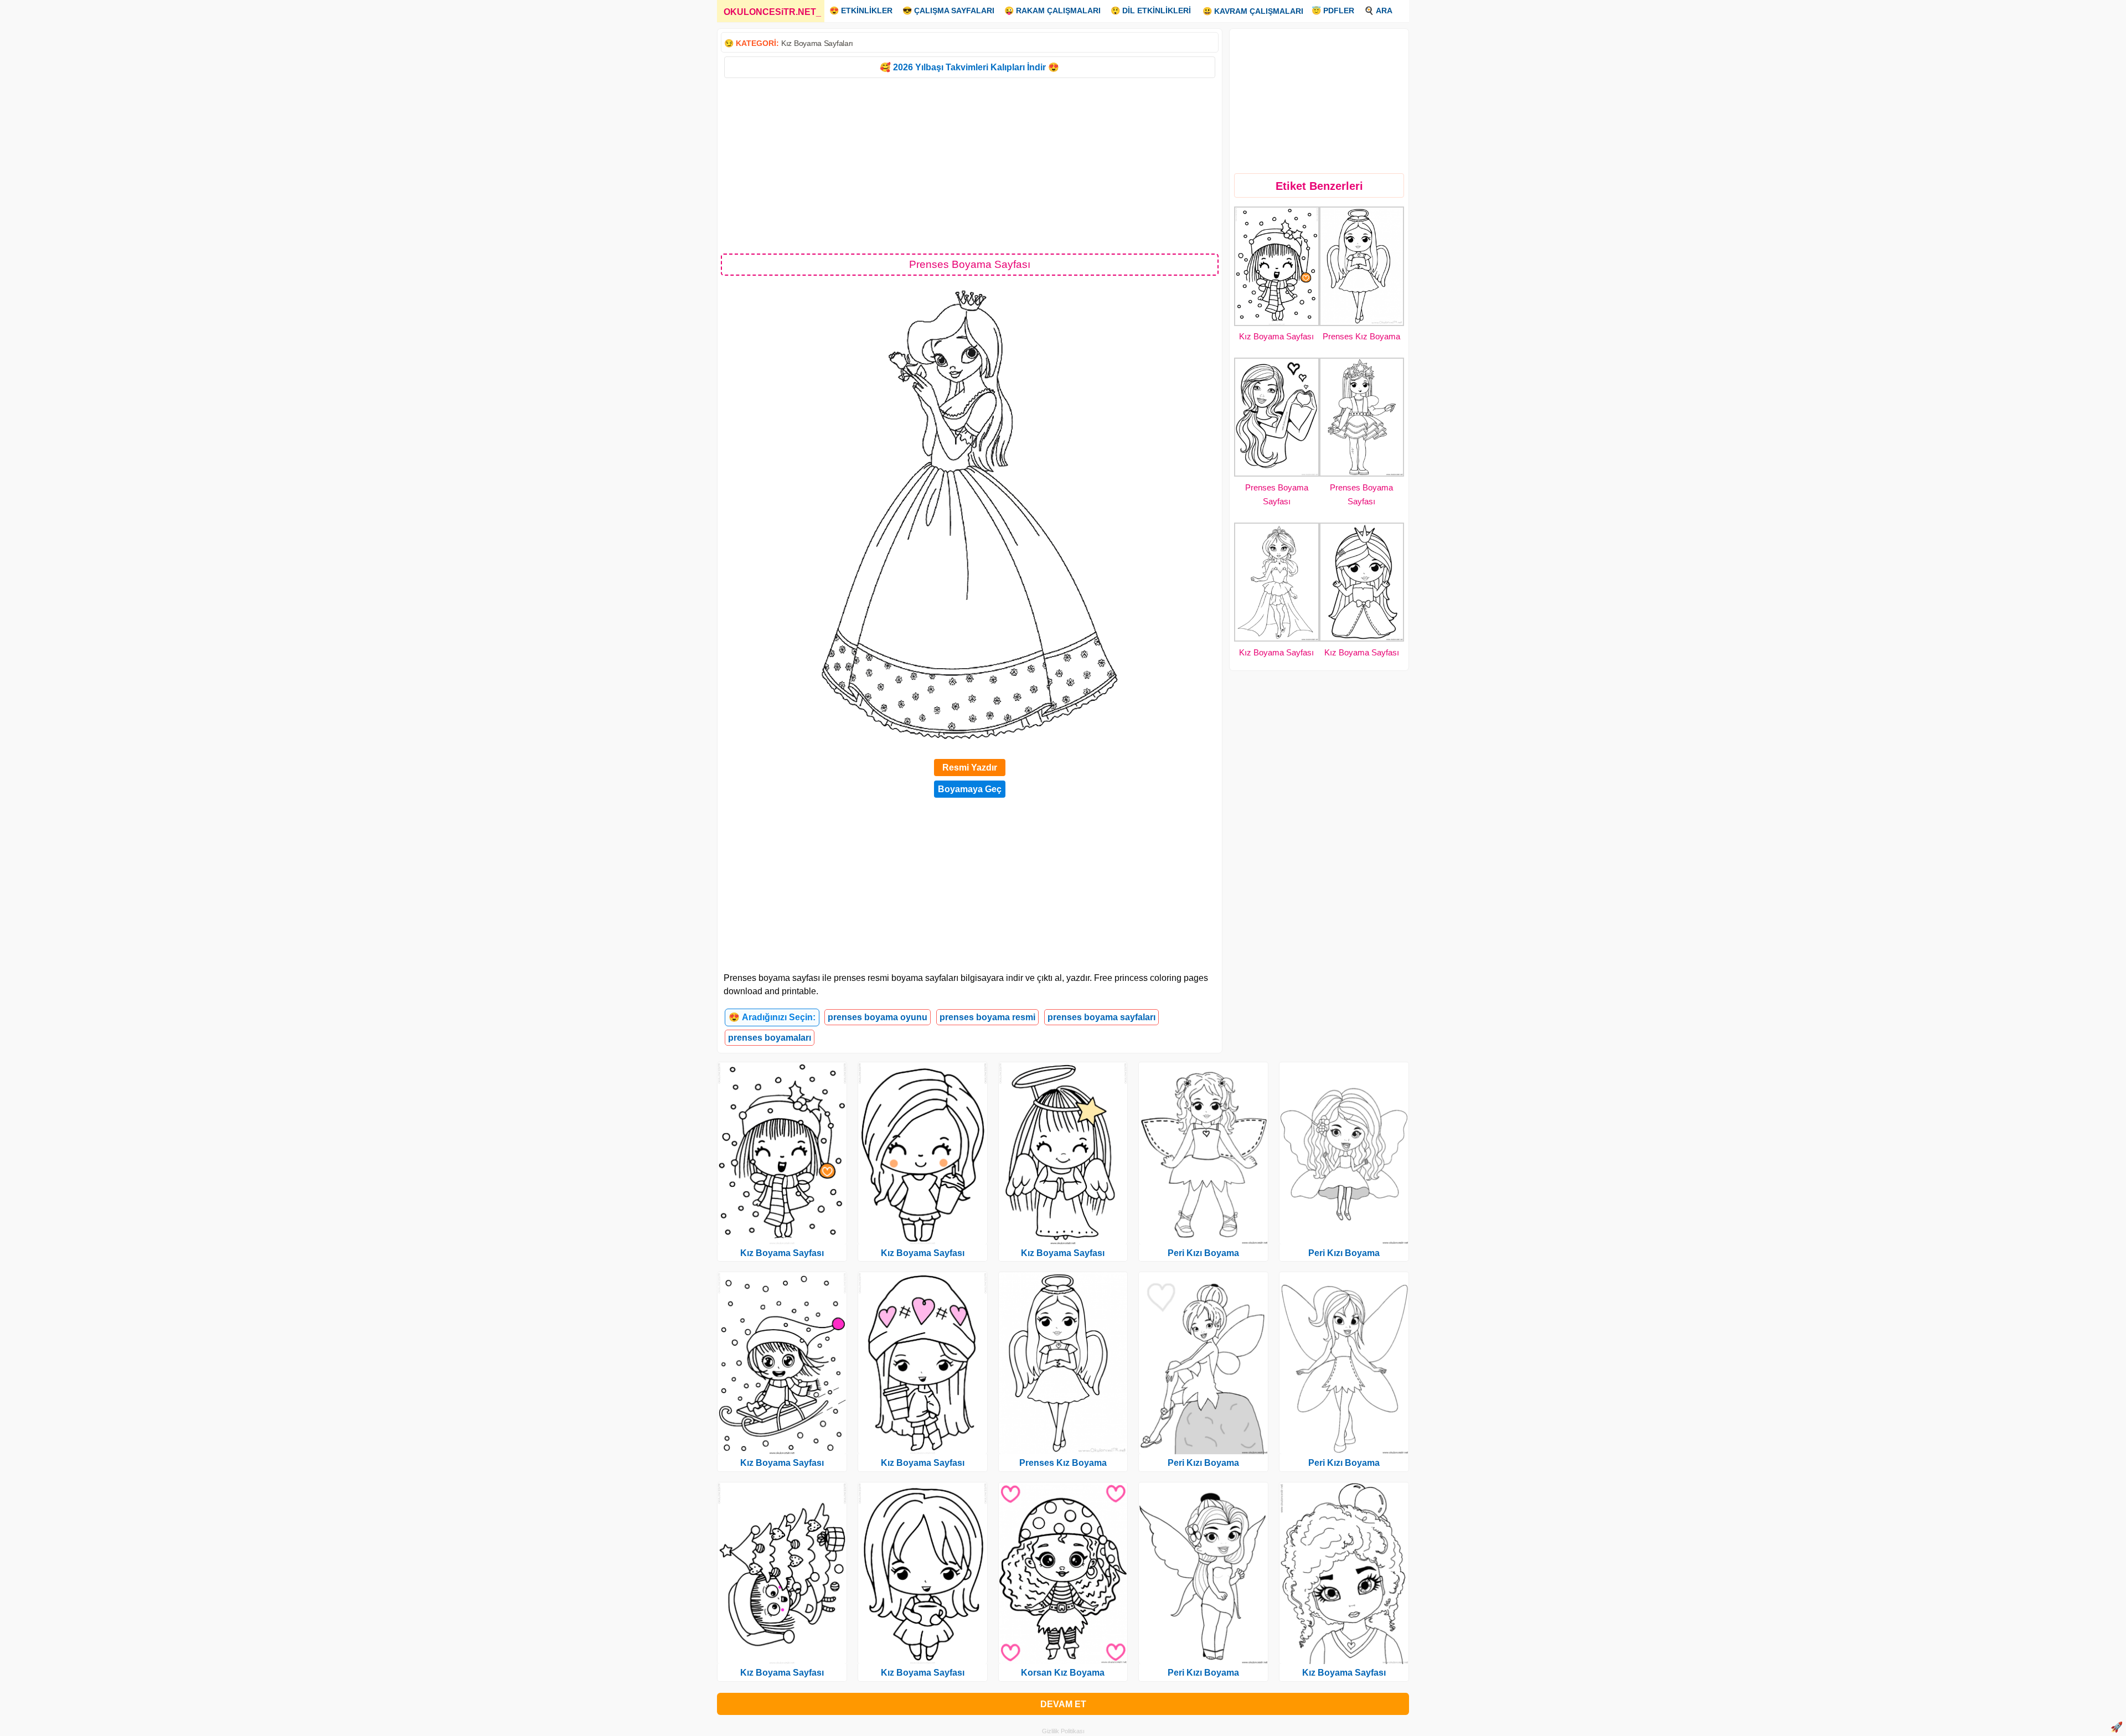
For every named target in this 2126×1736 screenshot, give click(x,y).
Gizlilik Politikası (1063, 1731)
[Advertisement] (970, 165)
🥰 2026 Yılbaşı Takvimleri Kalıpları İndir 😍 (969, 67)
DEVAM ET (1063, 1704)
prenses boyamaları (770, 1038)
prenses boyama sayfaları (1101, 1017)
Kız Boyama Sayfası (1276, 336)
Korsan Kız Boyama (1063, 1673)
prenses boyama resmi (987, 1017)
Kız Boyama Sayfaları (817, 43)
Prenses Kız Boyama (1361, 336)
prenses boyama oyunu (878, 1017)
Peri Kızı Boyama (1203, 1253)
